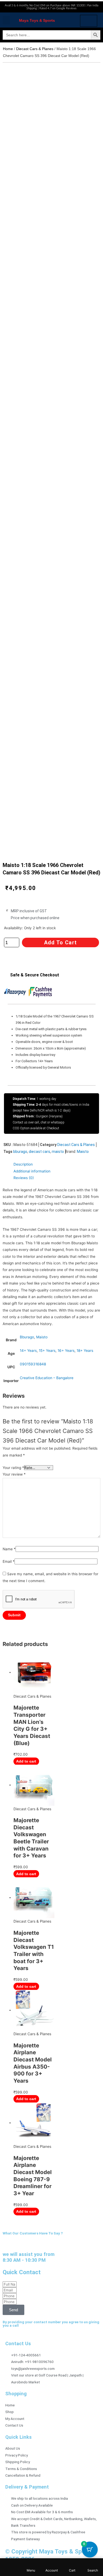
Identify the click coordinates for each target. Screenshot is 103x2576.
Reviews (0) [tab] (24, 1178)
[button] (6, 20)
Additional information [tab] (32, 1171)
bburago (20, 1152)
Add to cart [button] (26, 1761)
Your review (14, 1474)
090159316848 (33, 1364)
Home (8, 49)
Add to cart (60, 942)
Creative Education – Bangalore (47, 1378)
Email (9, 1561)
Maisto (83, 1152)
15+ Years (47, 1351)
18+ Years (85, 1351)
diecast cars (39, 1152)
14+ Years (28, 1351)
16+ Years (66, 1351)
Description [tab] (23, 1164)
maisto (58, 1152)
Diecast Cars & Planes (35, 49)
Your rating (13, 1468)
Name (9, 1549)
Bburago (27, 1337)
